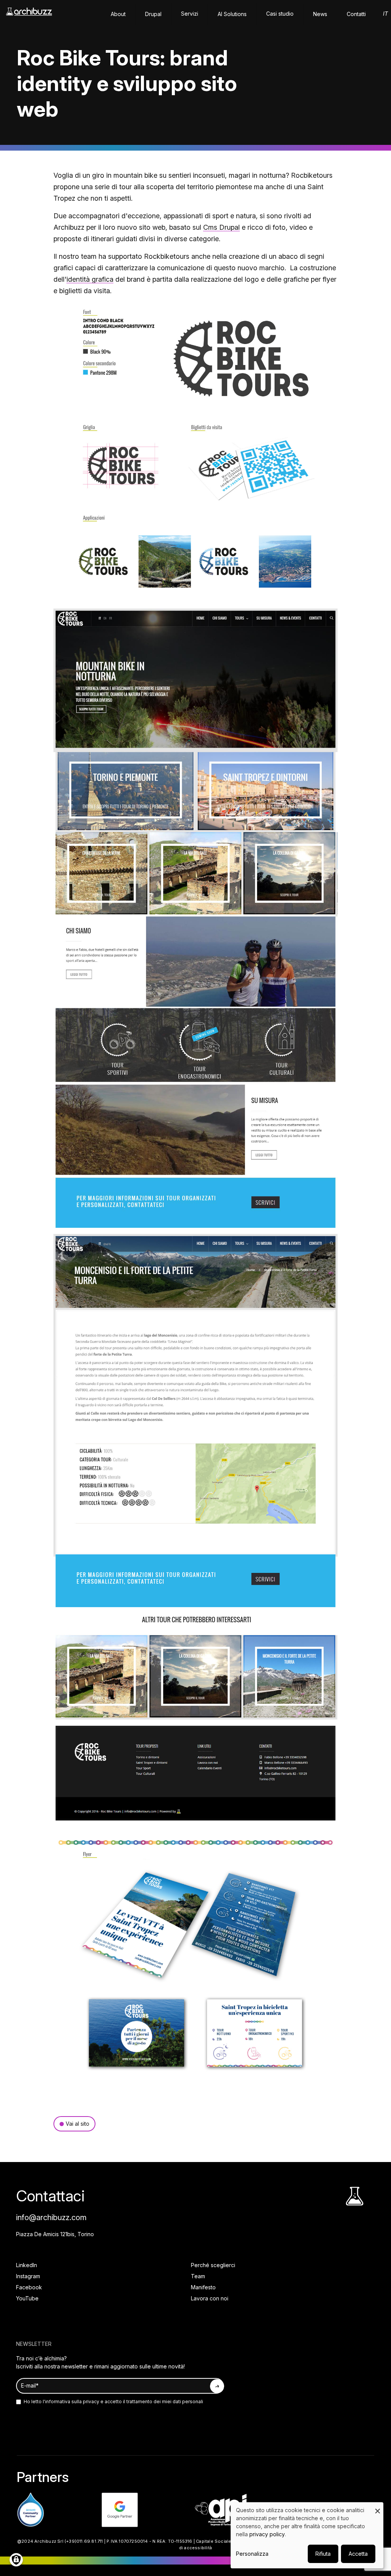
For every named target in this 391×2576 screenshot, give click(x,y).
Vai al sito (78, 2124)
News (320, 14)
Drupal (153, 14)
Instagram (28, 2276)
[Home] (29, 15)
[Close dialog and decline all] (378, 2507)
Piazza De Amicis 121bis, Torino (55, 2234)
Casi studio (280, 14)
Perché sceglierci (213, 2265)
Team (198, 2276)
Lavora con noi (210, 2298)
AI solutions (232, 14)
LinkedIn (27, 2265)
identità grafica (90, 279)
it (385, 14)
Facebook (29, 2287)
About (118, 14)
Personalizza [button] (252, 2554)
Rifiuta (323, 2554)
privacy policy (267, 2534)
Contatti (356, 14)
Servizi (190, 14)
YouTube (27, 2298)
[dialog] (307, 2535)
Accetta (358, 2554)
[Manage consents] (16, 2560)
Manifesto (203, 2287)
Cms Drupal (221, 227)
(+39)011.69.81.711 (84, 2541)
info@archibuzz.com (51, 2217)
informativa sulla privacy (72, 2402)
